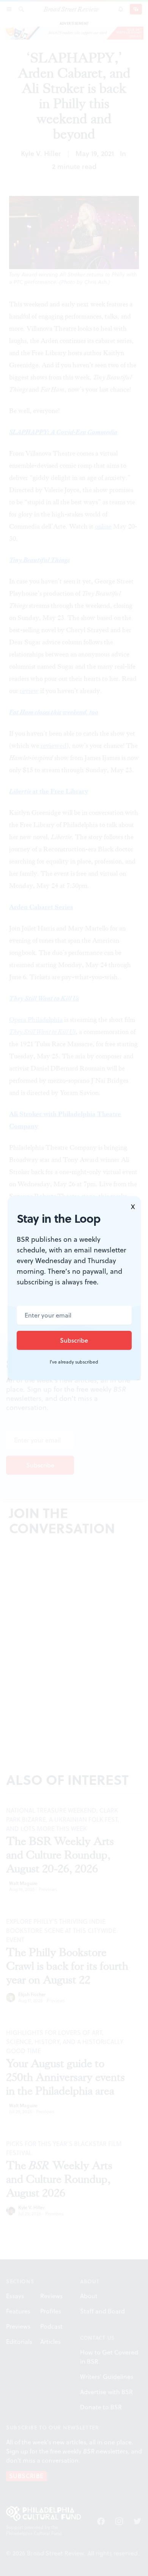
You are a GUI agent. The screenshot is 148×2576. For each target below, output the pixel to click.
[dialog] (74, 1288)
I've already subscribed (74, 1362)
